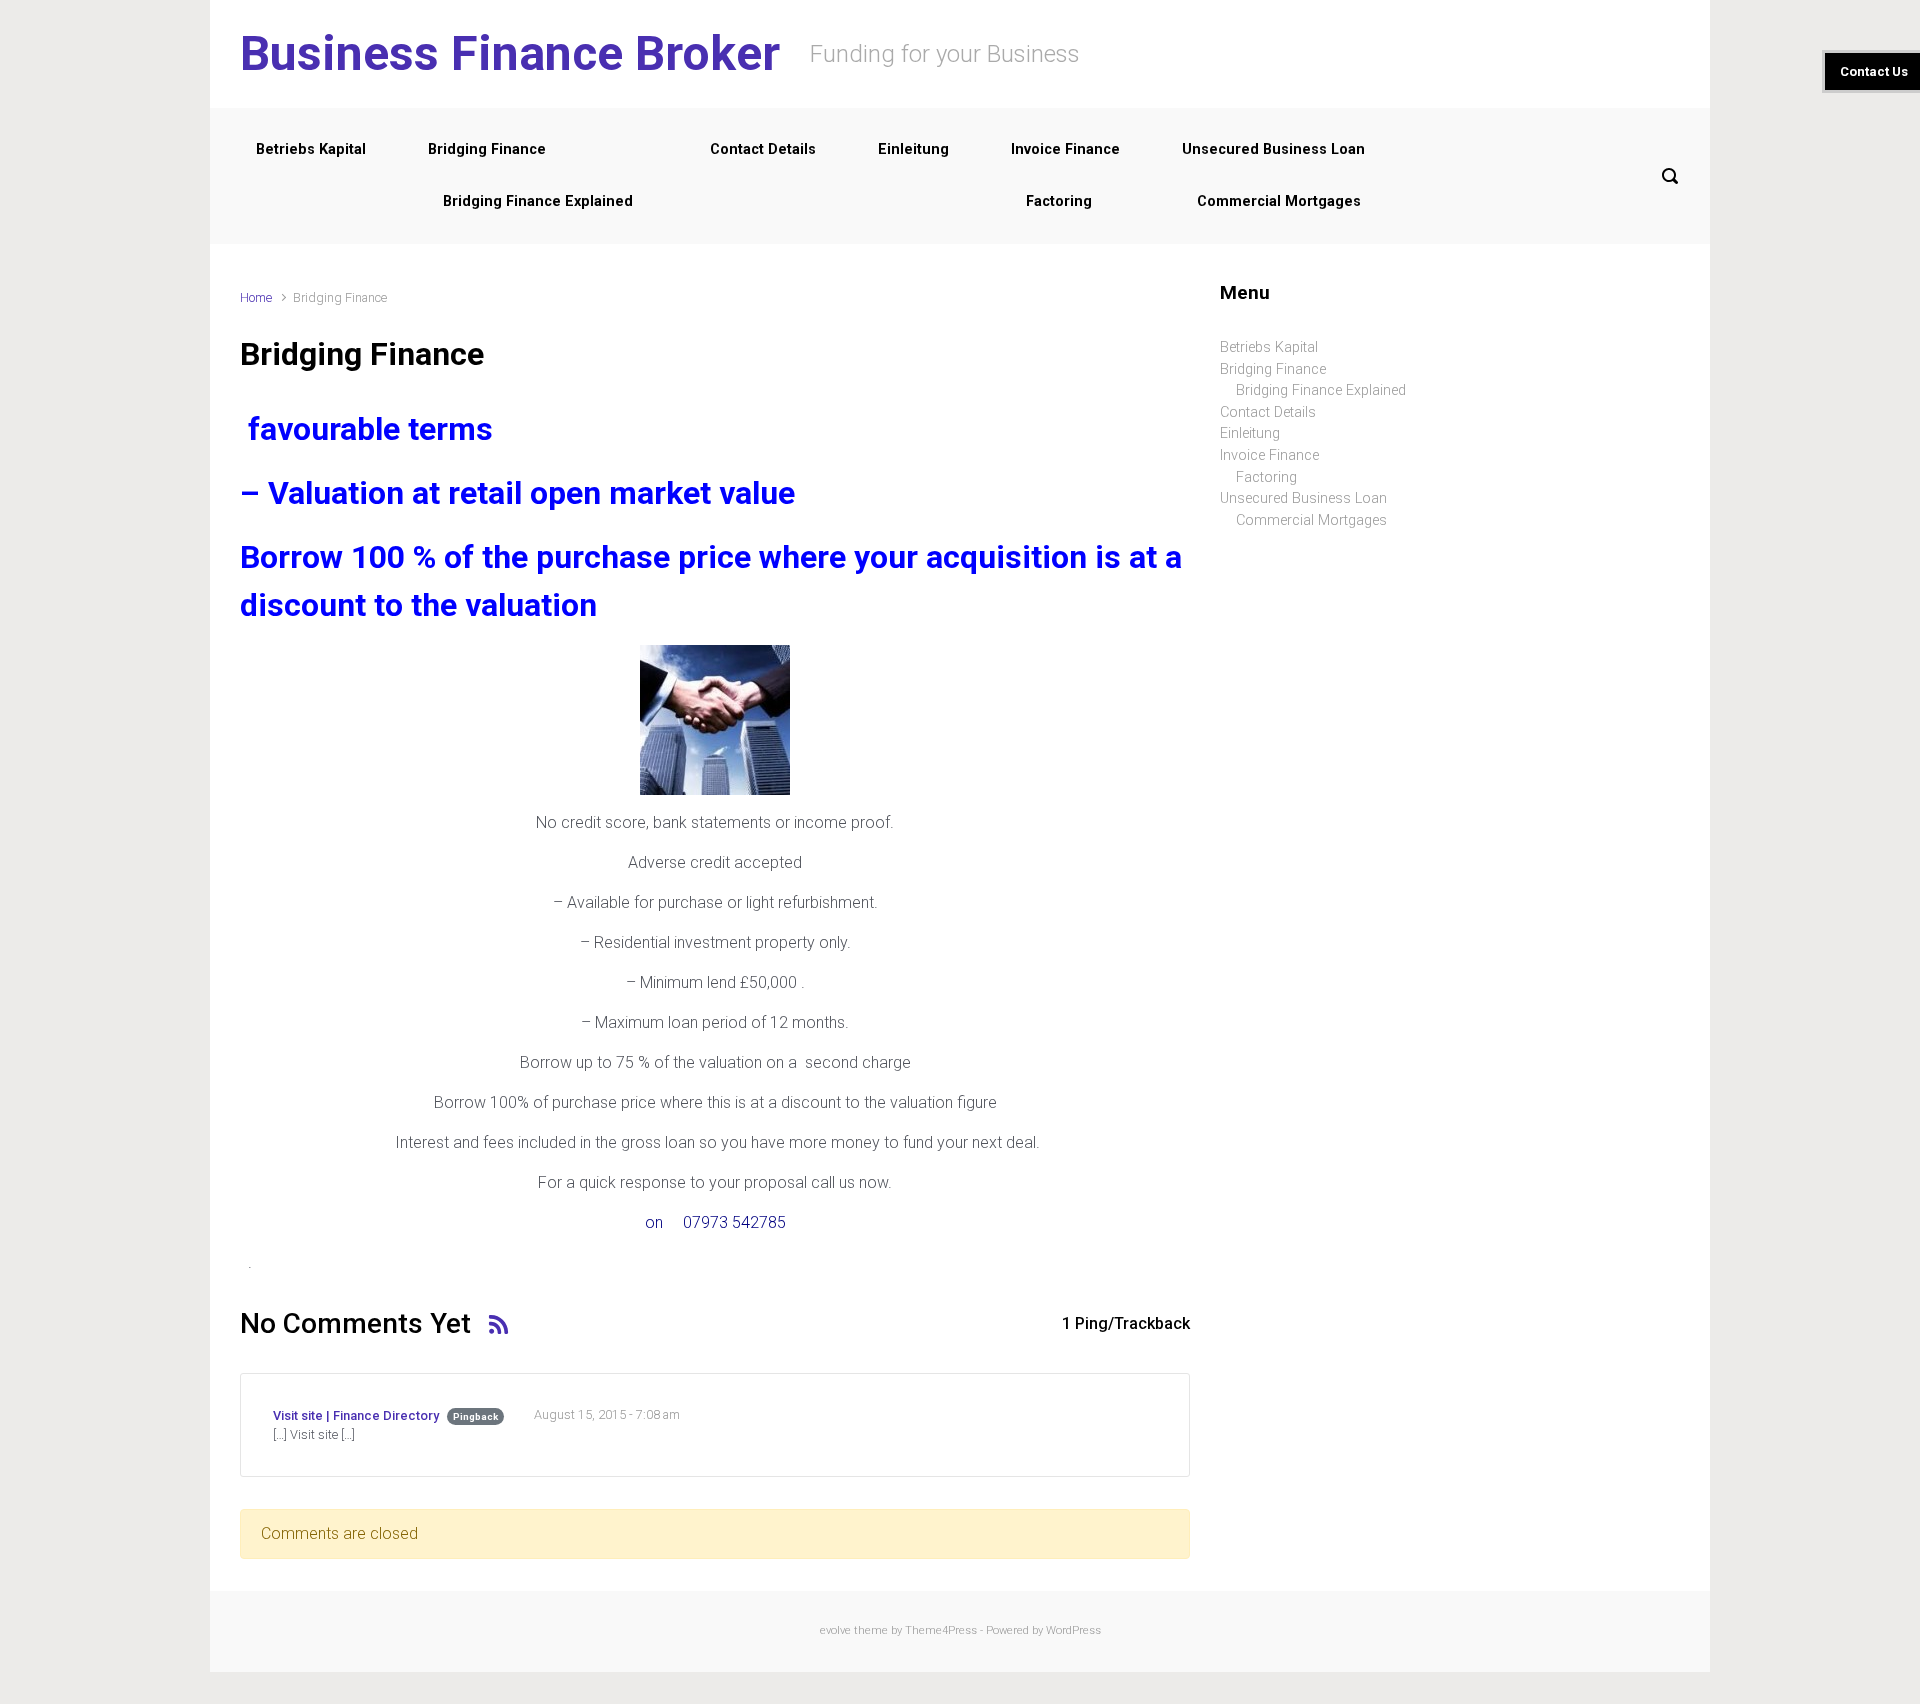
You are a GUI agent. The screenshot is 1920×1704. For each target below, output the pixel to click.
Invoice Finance (1065, 149)
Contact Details (763, 149)
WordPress (1073, 1630)
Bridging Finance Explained (538, 201)
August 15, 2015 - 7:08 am (607, 1414)
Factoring (1059, 201)
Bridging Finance (487, 149)
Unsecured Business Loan (1273, 149)
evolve (835, 1630)
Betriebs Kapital (311, 149)
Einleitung (913, 149)
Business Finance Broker (510, 53)
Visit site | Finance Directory (356, 1415)
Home (256, 297)
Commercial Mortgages (1279, 201)
